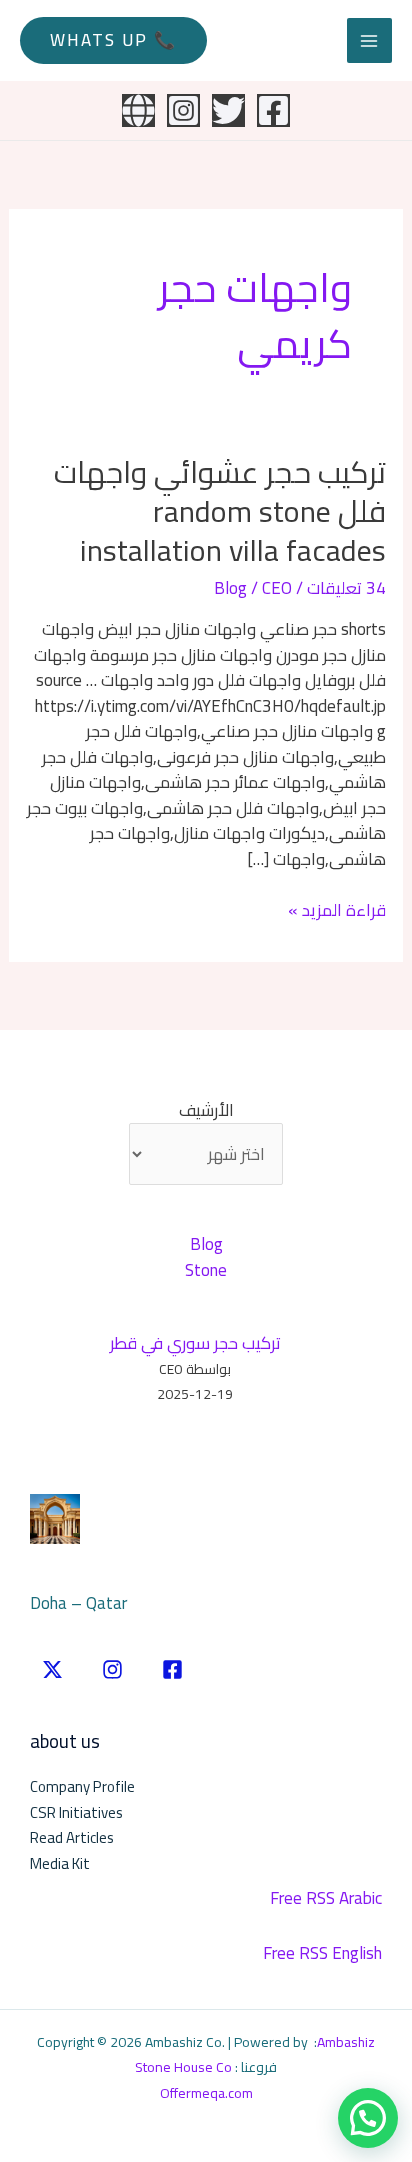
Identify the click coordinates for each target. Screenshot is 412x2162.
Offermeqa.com (206, 2093)
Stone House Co (183, 2067)
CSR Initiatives (76, 1812)
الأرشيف (206, 1111)
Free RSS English (322, 1953)
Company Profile (82, 1786)
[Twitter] (228, 110)
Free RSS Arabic (326, 1898)
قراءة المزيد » (337, 911)
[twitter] (52, 1669)
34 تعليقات (346, 588)
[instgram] (112, 1669)
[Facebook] (273, 110)
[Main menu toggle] (370, 41)
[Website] (138, 110)
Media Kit (60, 1863)
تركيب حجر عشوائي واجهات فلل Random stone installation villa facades (220, 511)
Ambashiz (346, 2042)
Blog (230, 588)
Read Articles (72, 1837)
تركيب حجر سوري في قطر (195, 1343)
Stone (206, 1270)
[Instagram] (183, 110)
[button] (113, 40)
